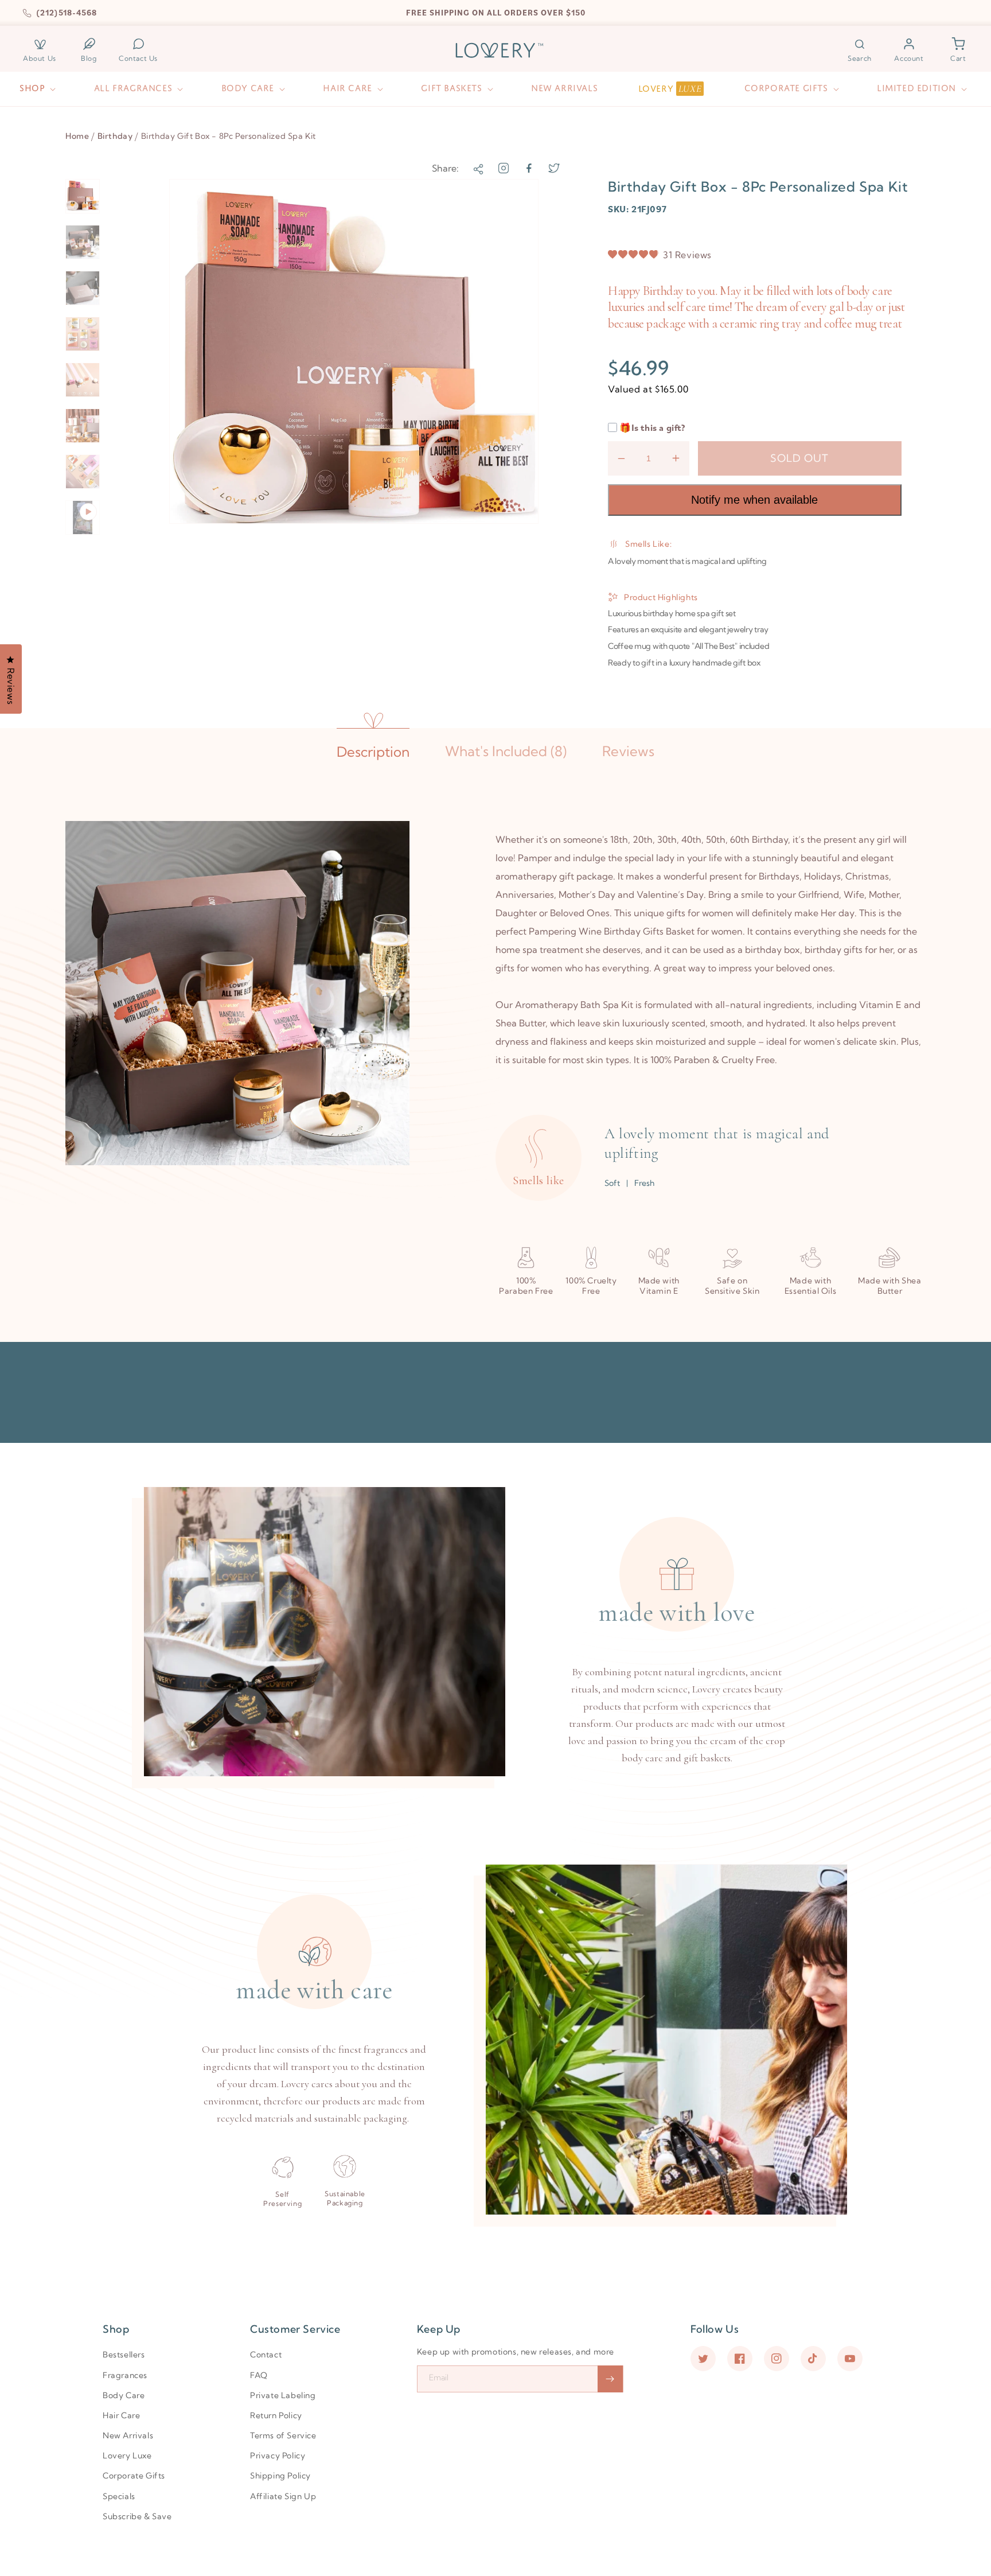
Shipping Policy (280, 2476)
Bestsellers (124, 2355)
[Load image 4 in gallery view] (83, 334)
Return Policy (276, 2415)
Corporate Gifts (134, 2476)
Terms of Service (283, 2435)
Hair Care (121, 2415)
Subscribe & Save (137, 2516)
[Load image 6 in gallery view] (83, 426)
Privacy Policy (278, 2456)
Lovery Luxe (127, 2456)
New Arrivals (128, 2435)
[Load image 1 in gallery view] (83, 196)
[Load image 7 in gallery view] (83, 472)
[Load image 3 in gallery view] (83, 288)
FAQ (259, 2375)
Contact (266, 2355)
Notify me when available (754, 500)
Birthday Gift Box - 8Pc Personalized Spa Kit (229, 136)
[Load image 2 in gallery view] (83, 242)
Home (77, 136)
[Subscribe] (610, 2379)
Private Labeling (283, 2395)
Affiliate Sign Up (283, 2496)
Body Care (124, 2395)
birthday (115, 136)
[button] (860, 50)
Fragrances (125, 2375)
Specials (119, 2496)
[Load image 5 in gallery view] (83, 380)
